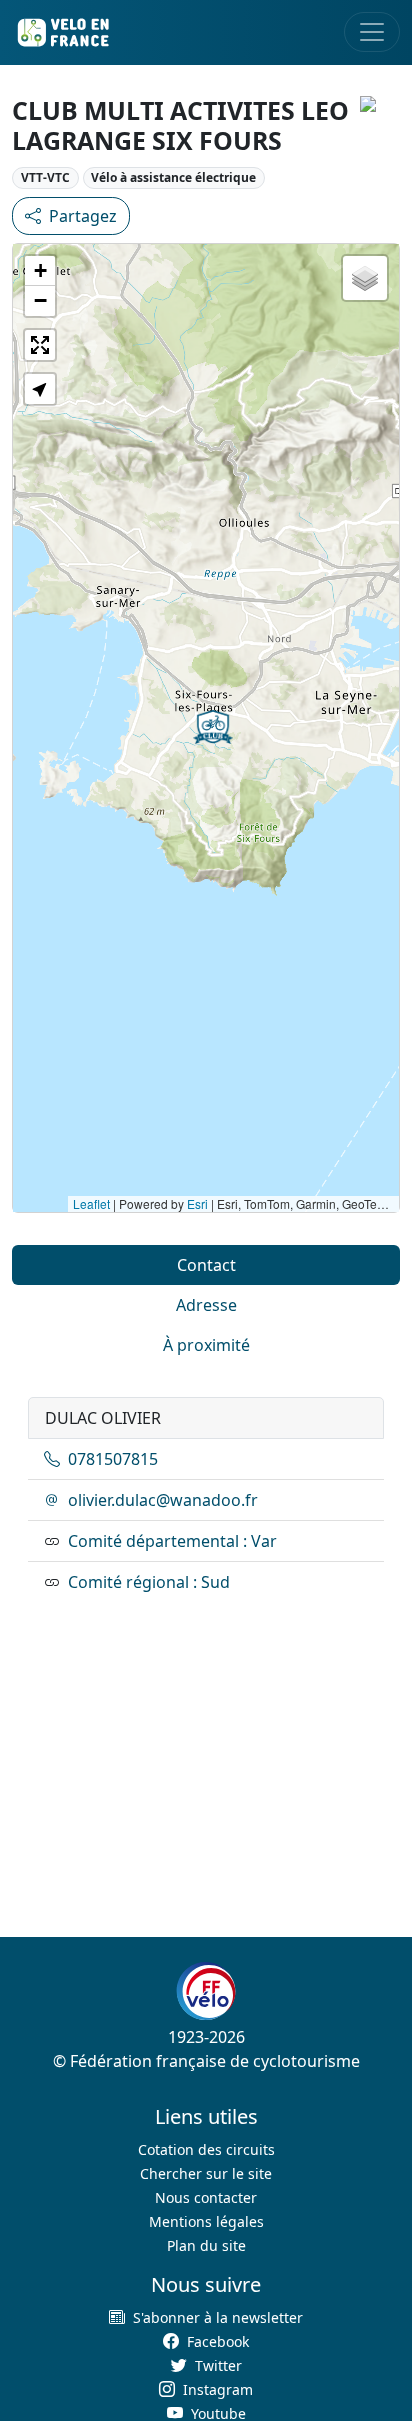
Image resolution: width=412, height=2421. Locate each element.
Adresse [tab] (206, 1305)
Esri (197, 1203)
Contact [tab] (206, 1265)
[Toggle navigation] (372, 32)
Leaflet (91, 1203)
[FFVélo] (206, 1992)
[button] (213, 727)
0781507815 (113, 1459)
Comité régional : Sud (149, 1582)
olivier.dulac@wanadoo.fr (163, 1500)
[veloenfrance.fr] (62, 32)
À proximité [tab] (206, 1345)
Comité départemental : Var (172, 1541)
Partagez (83, 216)
